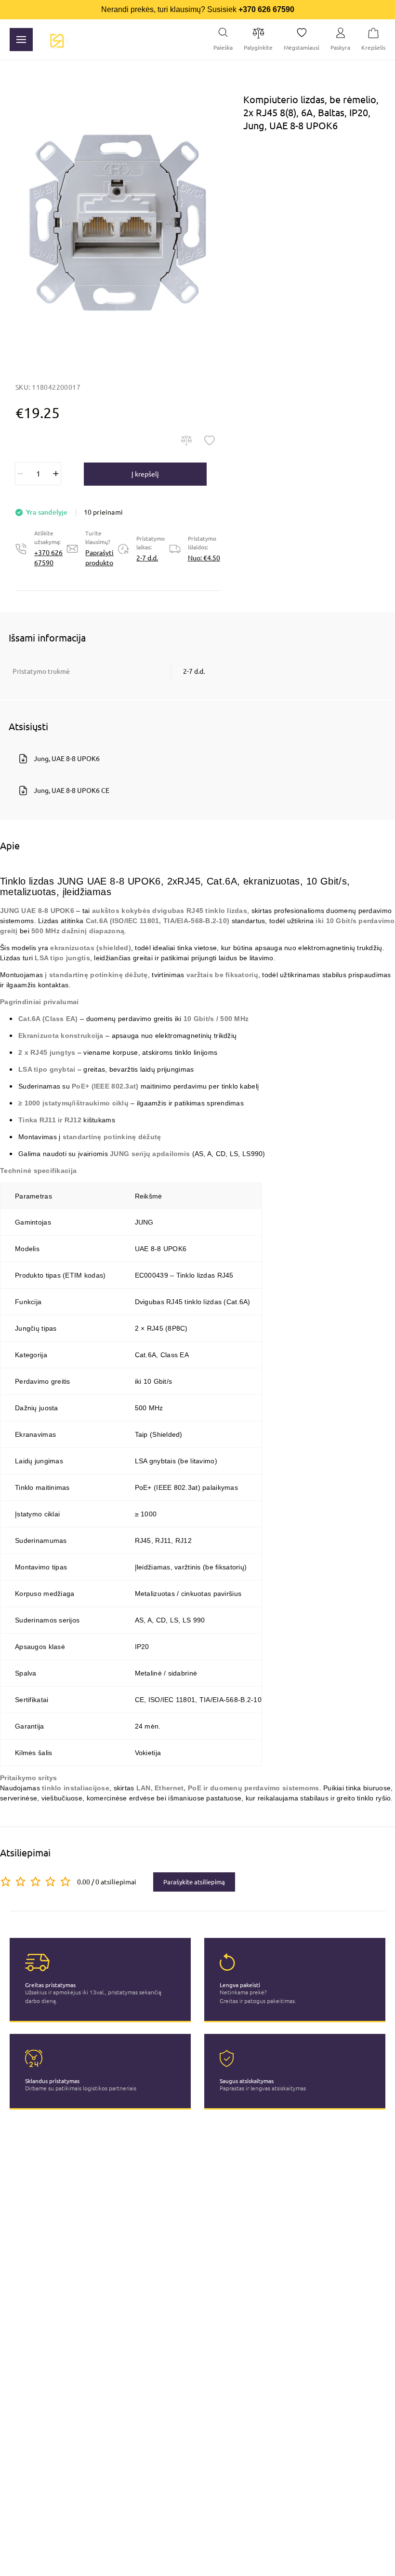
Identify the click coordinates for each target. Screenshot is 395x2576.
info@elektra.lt (204, 2564)
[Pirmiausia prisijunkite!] (210, 440)
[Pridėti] (56, 474)
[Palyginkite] (186, 440)
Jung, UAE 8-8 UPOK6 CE (72, 791)
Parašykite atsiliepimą (194, 1882)
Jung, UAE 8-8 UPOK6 (67, 759)
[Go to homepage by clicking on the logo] (57, 40)
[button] (118, 222)
